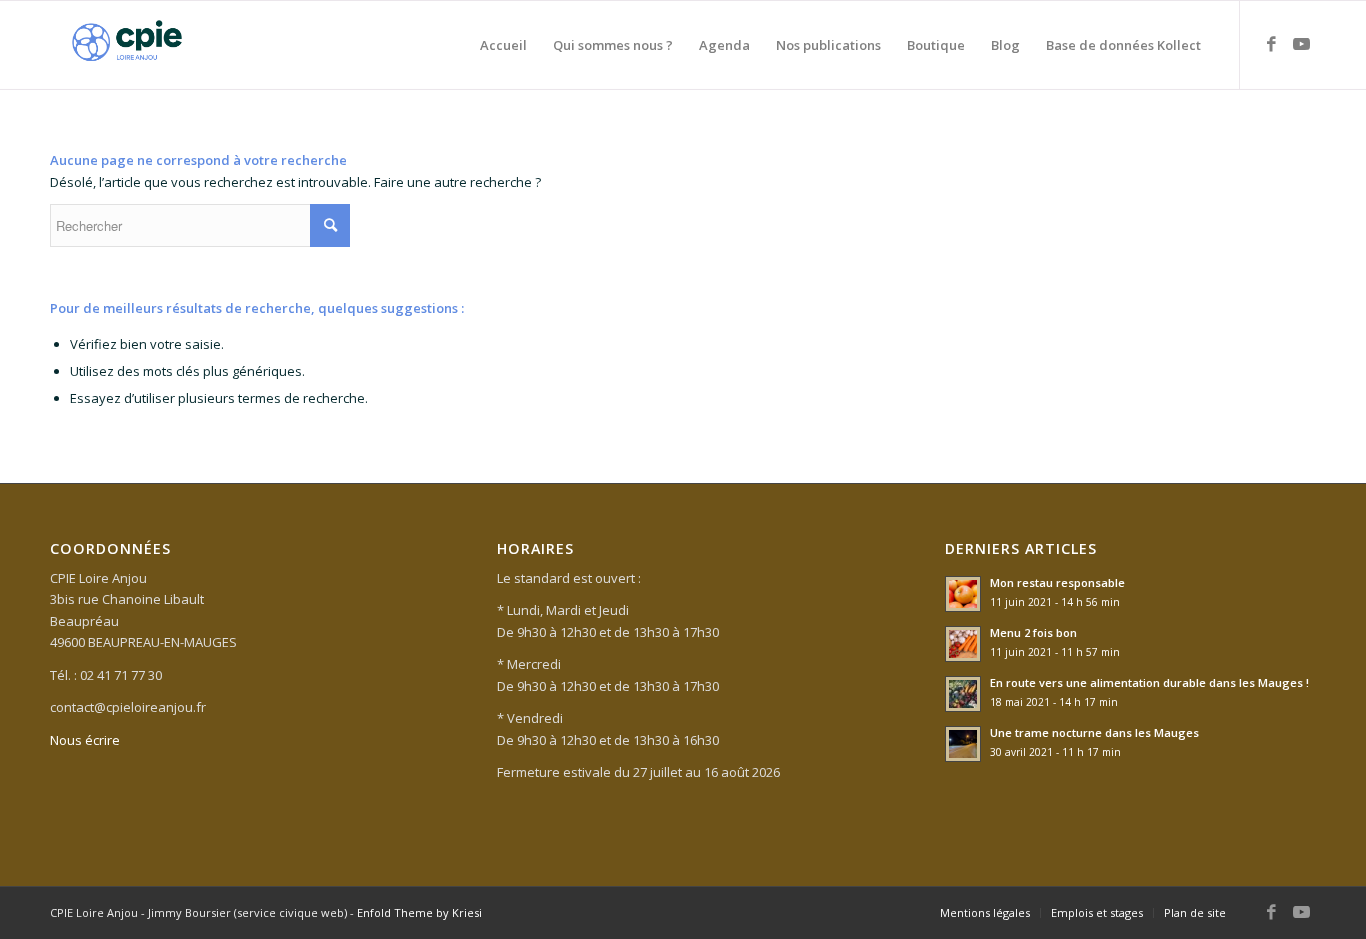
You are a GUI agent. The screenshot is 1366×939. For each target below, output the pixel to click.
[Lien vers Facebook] (1271, 44)
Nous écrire (85, 740)
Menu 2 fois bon (1033, 632)
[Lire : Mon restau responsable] (963, 594)
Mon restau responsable (1057, 582)
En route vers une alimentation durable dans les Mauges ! (1149, 682)
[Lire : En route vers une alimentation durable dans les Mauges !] (963, 694)
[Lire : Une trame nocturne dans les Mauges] (963, 744)
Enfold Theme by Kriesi (419, 912)
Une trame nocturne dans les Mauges (1094, 732)
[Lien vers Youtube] (1301, 44)
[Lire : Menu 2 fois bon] (963, 644)
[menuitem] (503, 45)
